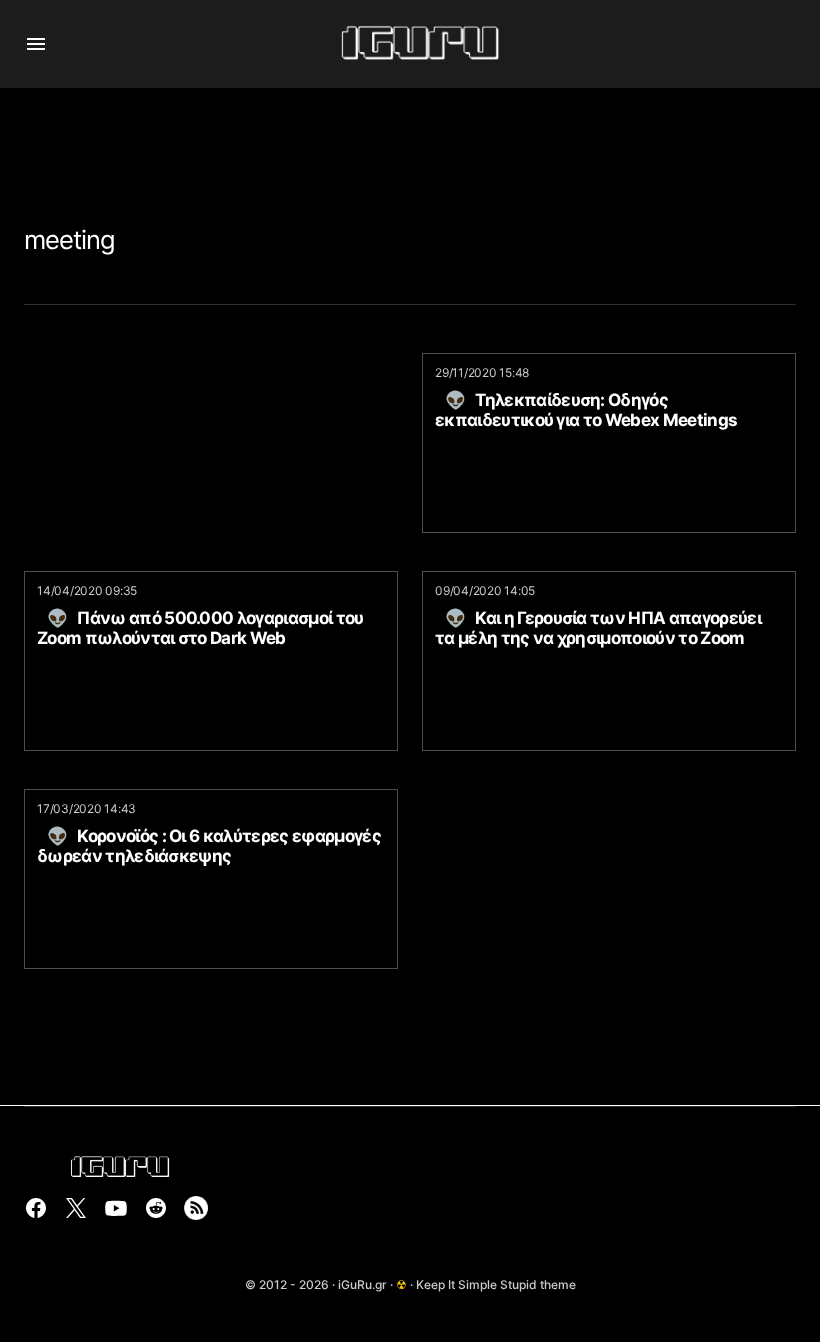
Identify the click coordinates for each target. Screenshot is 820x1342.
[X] (76, 1208)
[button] (36, 44)
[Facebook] (36, 1208)
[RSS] (196, 1208)
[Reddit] (156, 1208)
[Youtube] (116, 1208)
